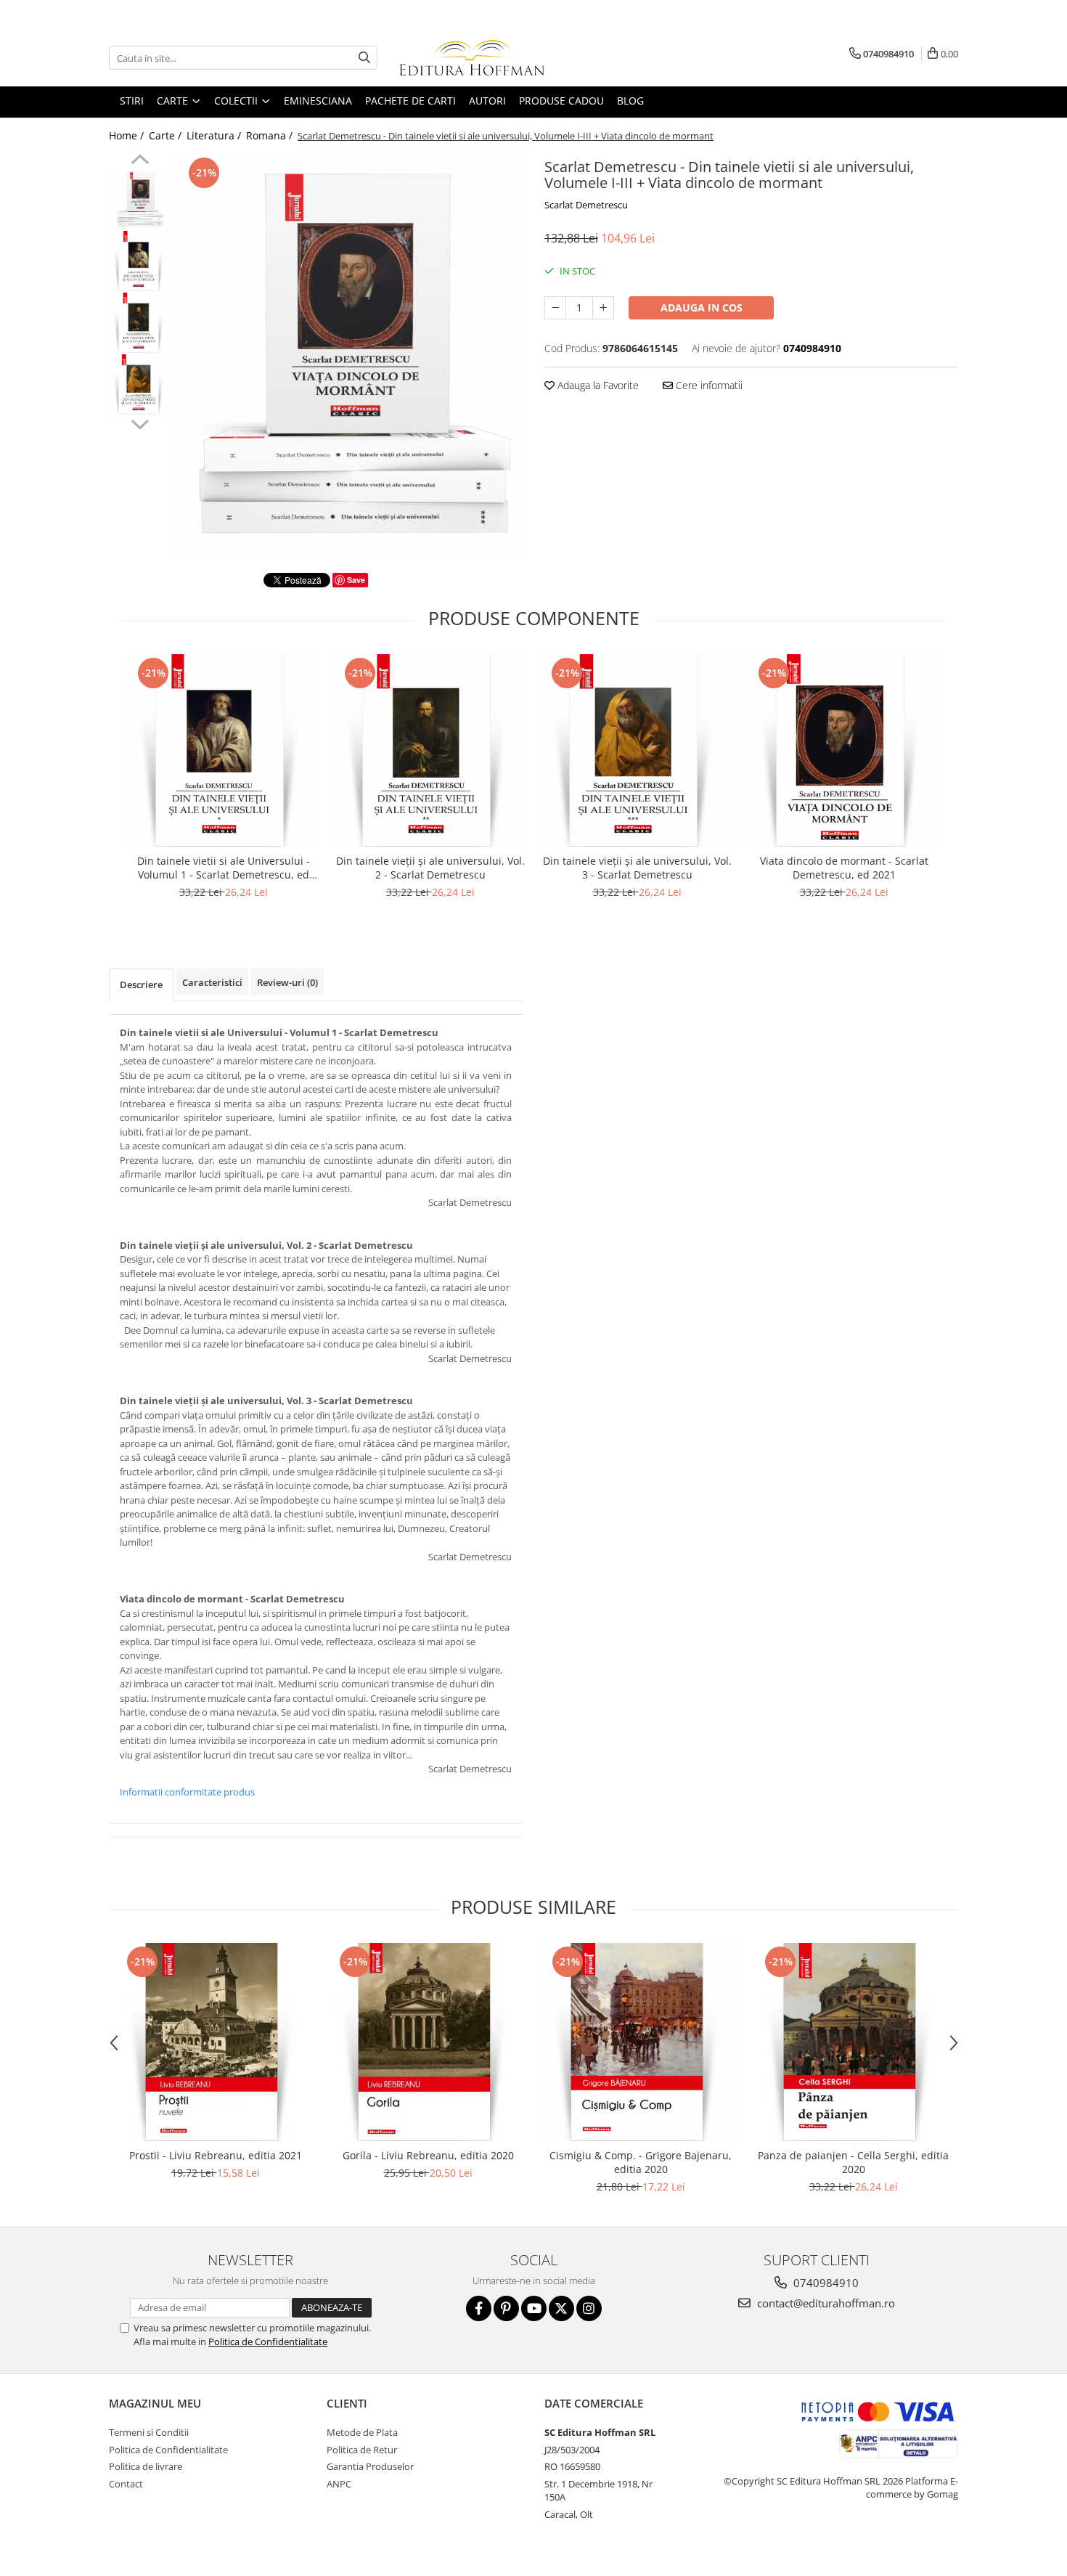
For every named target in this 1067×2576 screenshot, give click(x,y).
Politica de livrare (146, 2466)
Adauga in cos (702, 307)
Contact (126, 2484)
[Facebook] (479, 2308)
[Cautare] (364, 58)
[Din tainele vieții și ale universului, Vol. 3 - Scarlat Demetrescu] (637, 750)
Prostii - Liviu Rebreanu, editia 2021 (216, 2155)
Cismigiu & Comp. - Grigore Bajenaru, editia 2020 (641, 2162)
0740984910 (825, 2283)
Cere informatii (708, 385)
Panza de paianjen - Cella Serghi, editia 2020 (853, 2162)
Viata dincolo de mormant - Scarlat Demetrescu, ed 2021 (844, 868)
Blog (630, 101)
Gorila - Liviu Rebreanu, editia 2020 (428, 2155)
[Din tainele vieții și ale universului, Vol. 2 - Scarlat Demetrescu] (430, 750)
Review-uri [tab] (287, 982)
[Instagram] (589, 2308)
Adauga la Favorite (597, 385)
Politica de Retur (362, 2450)
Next (140, 423)
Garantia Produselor (370, 2466)
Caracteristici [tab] (212, 982)
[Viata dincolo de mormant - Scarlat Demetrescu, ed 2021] (844, 750)
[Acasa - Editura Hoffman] (472, 58)
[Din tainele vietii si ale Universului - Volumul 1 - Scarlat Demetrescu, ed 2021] (223, 750)
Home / (128, 135)
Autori (487, 101)
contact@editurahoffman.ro (825, 2303)
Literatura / (215, 135)
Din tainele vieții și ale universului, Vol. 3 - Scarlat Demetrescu (637, 868)
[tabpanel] (350, 353)
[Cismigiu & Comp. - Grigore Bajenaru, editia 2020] (641, 2042)
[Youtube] (534, 2308)
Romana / (271, 135)
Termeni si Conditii (149, 2432)
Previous (140, 161)
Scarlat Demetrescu (586, 205)
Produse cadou (561, 101)
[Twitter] (561, 2308)
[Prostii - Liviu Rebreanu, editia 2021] (215, 2042)
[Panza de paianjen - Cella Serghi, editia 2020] (853, 2042)
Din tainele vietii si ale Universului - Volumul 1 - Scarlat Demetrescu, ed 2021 (224, 868)
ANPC (339, 2484)
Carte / (167, 135)
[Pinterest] (506, 2308)
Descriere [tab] (141, 985)
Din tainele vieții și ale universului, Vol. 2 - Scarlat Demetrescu (430, 868)
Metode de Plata (362, 2432)
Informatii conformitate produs (187, 1792)
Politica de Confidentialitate (268, 2341)
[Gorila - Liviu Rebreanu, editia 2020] (428, 2042)
